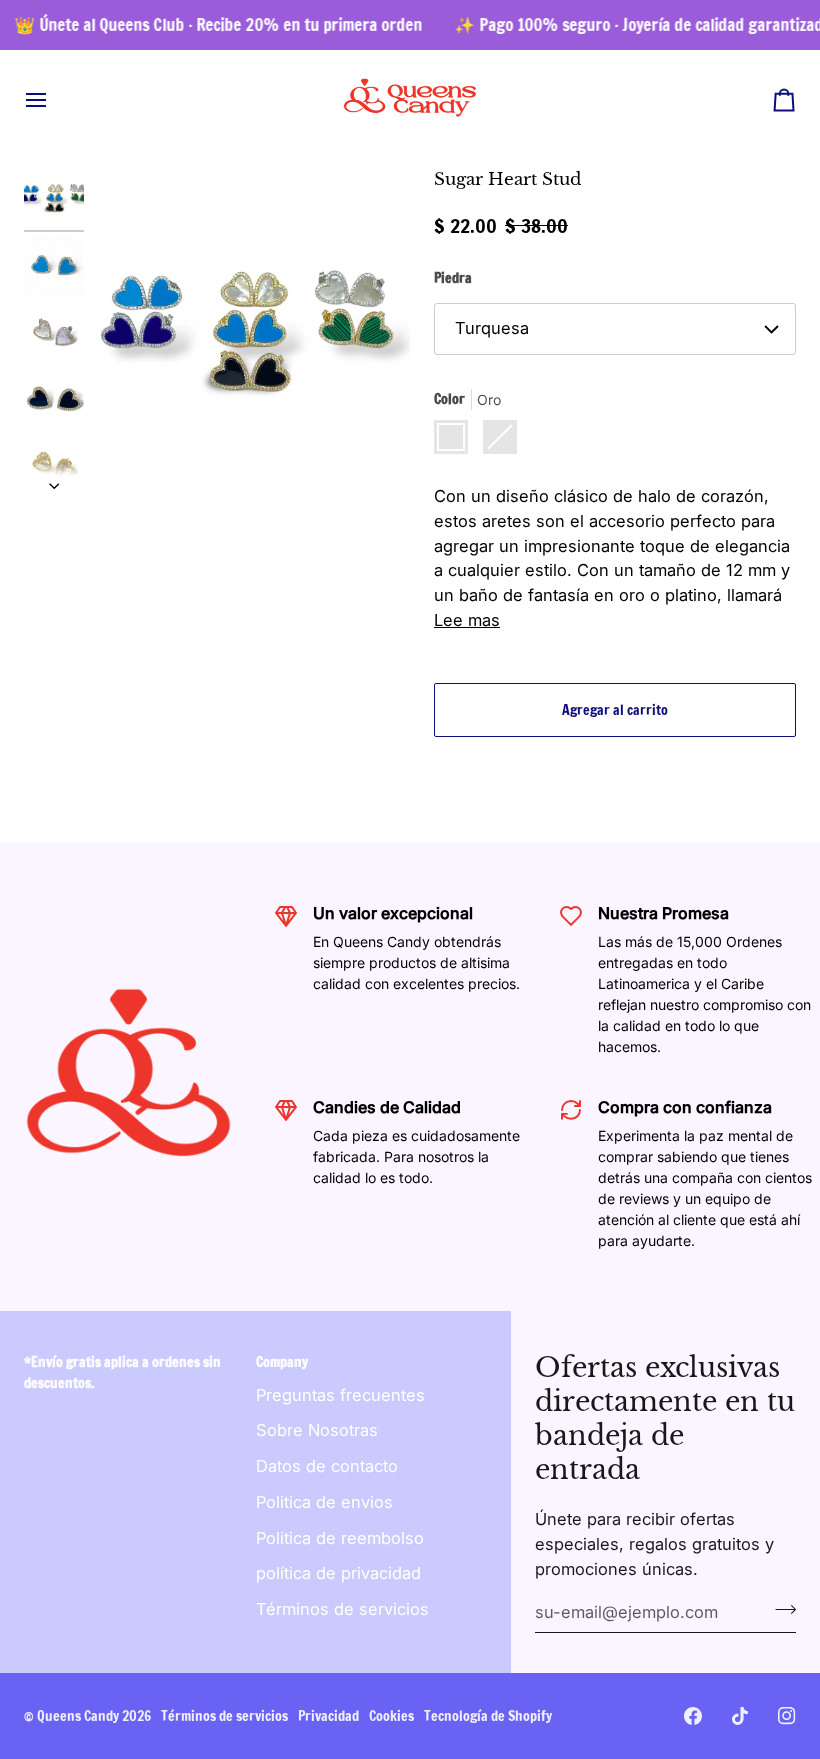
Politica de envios (324, 1502)
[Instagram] (787, 1716)
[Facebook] (693, 1716)
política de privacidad (338, 1573)
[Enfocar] (247, 331)
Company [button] (282, 1362)
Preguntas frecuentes (340, 1395)
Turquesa (492, 328)
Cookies (391, 1716)
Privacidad (328, 1716)
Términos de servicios (342, 1609)
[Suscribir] (779, 1610)
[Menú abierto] (54, 99)
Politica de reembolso (340, 1538)
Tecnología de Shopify (488, 1716)
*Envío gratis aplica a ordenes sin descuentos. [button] (122, 1372)
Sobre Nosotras (317, 1430)
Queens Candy (78, 1716)
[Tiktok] (740, 1716)
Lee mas (467, 620)
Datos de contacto (327, 1466)
